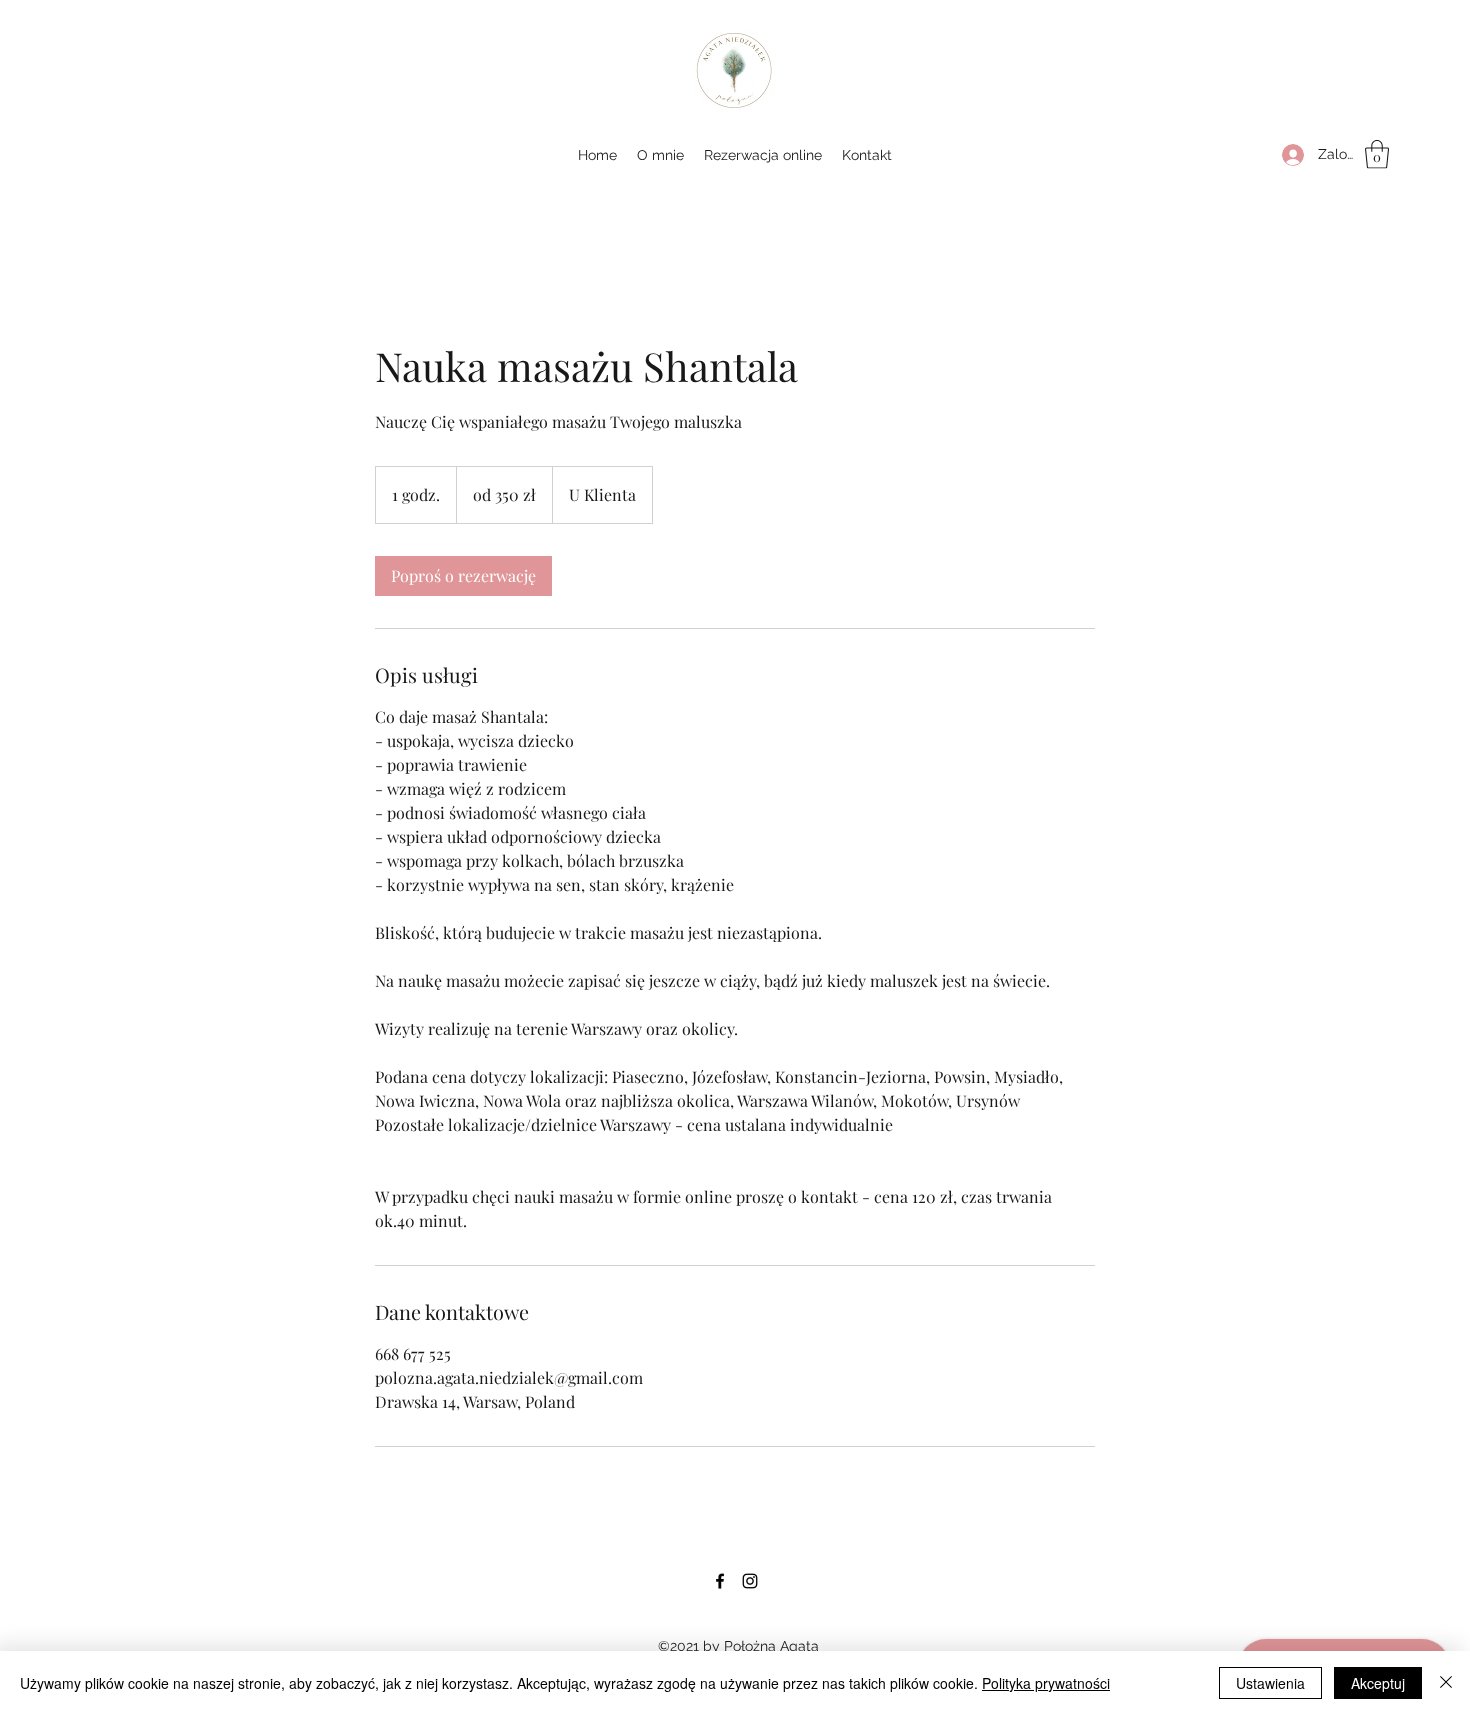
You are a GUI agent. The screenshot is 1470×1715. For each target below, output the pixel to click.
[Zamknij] (1446, 1683)
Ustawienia (1270, 1683)
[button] (1377, 154)
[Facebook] (720, 1581)
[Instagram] (750, 1581)
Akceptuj (1378, 1683)
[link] (463, 576)
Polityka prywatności (1046, 1683)
